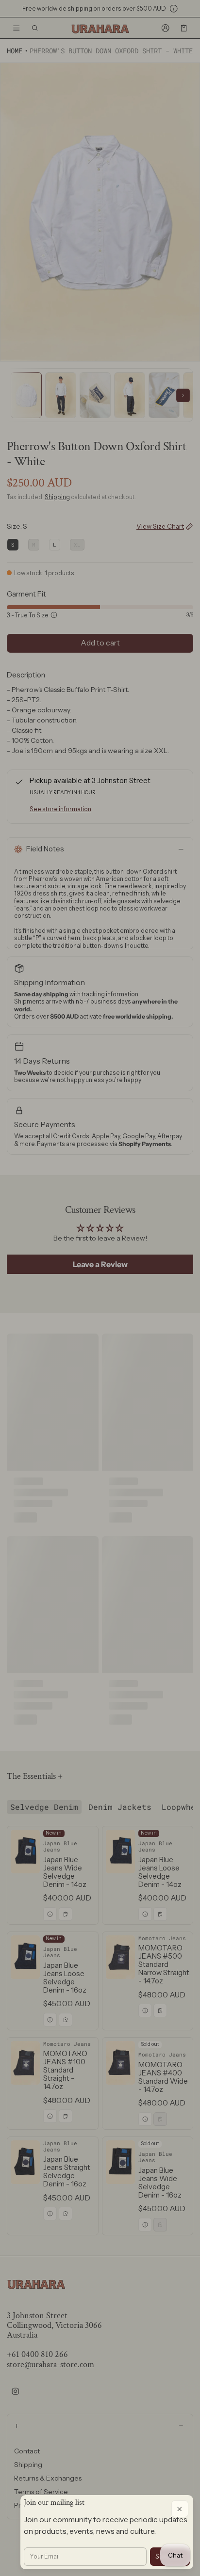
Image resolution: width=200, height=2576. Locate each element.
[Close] (180, 2509)
